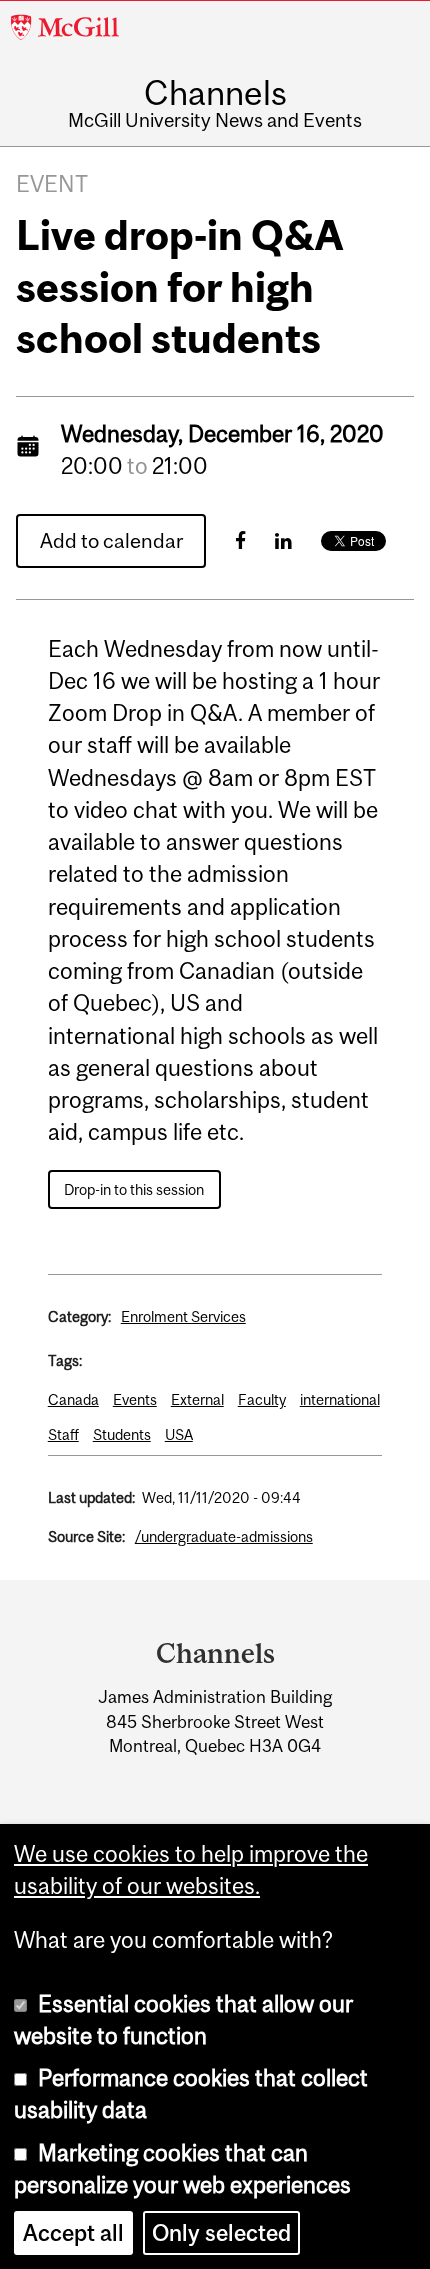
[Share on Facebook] (240, 540)
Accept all (73, 2233)
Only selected (221, 2233)
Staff (63, 1434)
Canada (73, 1399)
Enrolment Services (183, 1316)
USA (179, 1434)
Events (135, 1399)
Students (122, 1434)
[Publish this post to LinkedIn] (283, 540)
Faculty (262, 1399)
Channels (215, 92)
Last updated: (91, 1497)
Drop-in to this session (134, 1189)
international (340, 1399)
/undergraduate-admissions (224, 1536)
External (197, 1399)
